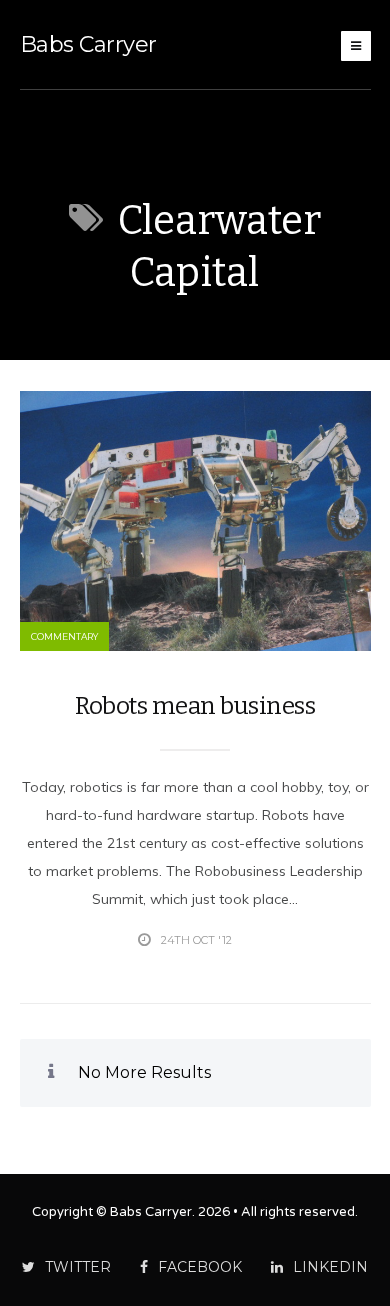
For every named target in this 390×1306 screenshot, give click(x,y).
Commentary (64, 636)
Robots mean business (195, 706)
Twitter (78, 1267)
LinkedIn (330, 1267)
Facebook (200, 1267)
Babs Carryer (88, 44)
